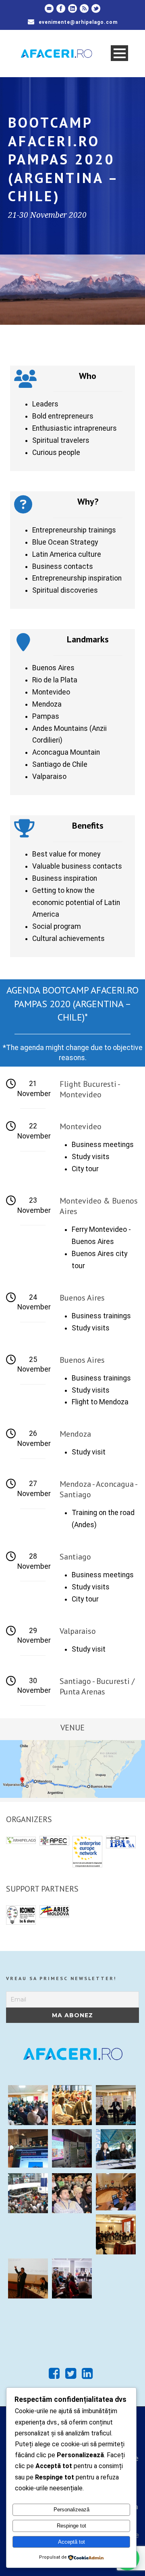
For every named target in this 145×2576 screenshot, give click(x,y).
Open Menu (119, 53)
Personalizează (71, 2510)
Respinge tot (71, 2526)
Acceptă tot (71, 2542)
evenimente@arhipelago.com (78, 22)
